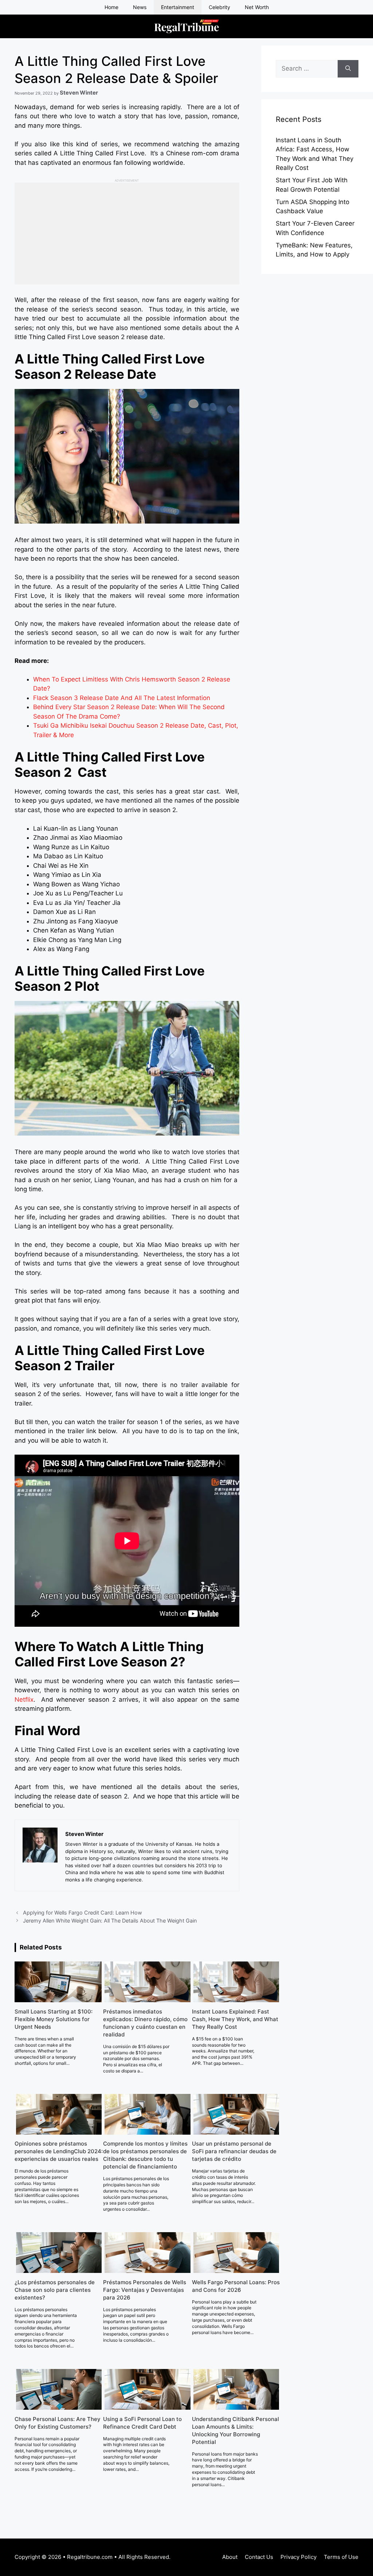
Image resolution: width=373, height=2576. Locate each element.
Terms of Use (341, 2557)
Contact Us (259, 2557)
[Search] (348, 69)
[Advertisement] (127, 234)
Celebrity (219, 7)
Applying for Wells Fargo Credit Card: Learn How (83, 1913)
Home (111, 7)
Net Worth (257, 7)
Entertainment (178, 7)
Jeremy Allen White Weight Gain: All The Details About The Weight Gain (110, 1921)
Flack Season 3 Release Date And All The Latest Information (122, 698)
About (230, 2557)
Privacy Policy (299, 2557)
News (140, 7)
